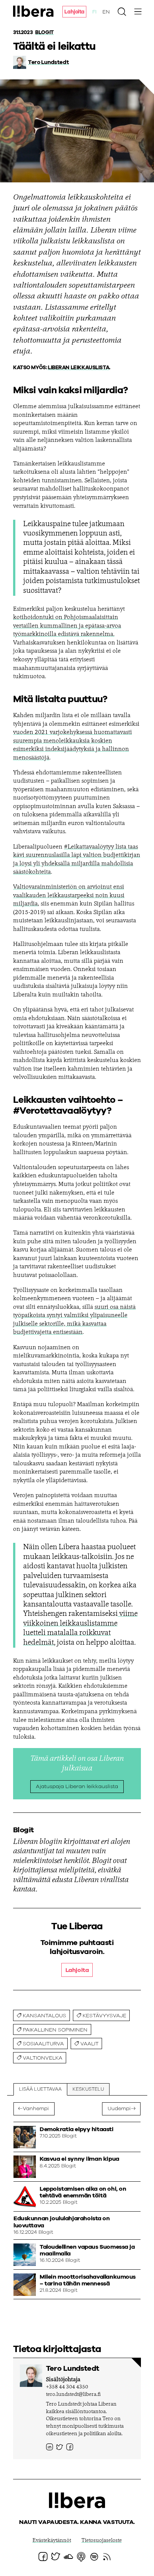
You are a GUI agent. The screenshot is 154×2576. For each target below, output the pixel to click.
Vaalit (90, 2044)
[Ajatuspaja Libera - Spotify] (94, 2557)
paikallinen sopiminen (55, 2030)
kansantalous (44, 2016)
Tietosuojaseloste (102, 2541)
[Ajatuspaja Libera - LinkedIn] (50, 2447)
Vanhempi (36, 2109)
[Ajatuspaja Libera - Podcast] (81, 2557)
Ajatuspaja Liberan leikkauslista (77, 1787)
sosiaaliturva (43, 2044)
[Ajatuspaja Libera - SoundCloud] (68, 2557)
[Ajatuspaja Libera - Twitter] (60, 2447)
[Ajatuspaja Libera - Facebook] (70, 2447)
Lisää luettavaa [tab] (40, 2089)
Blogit (44, 33)
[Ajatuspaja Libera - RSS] (107, 2557)
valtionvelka (43, 2058)
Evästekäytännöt (52, 2541)
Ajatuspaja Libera (34, 11)
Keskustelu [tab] (88, 2089)
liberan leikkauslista (78, 368)
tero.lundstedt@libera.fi (73, 2395)
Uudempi (119, 2109)
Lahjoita (74, 12)
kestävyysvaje (104, 2016)
